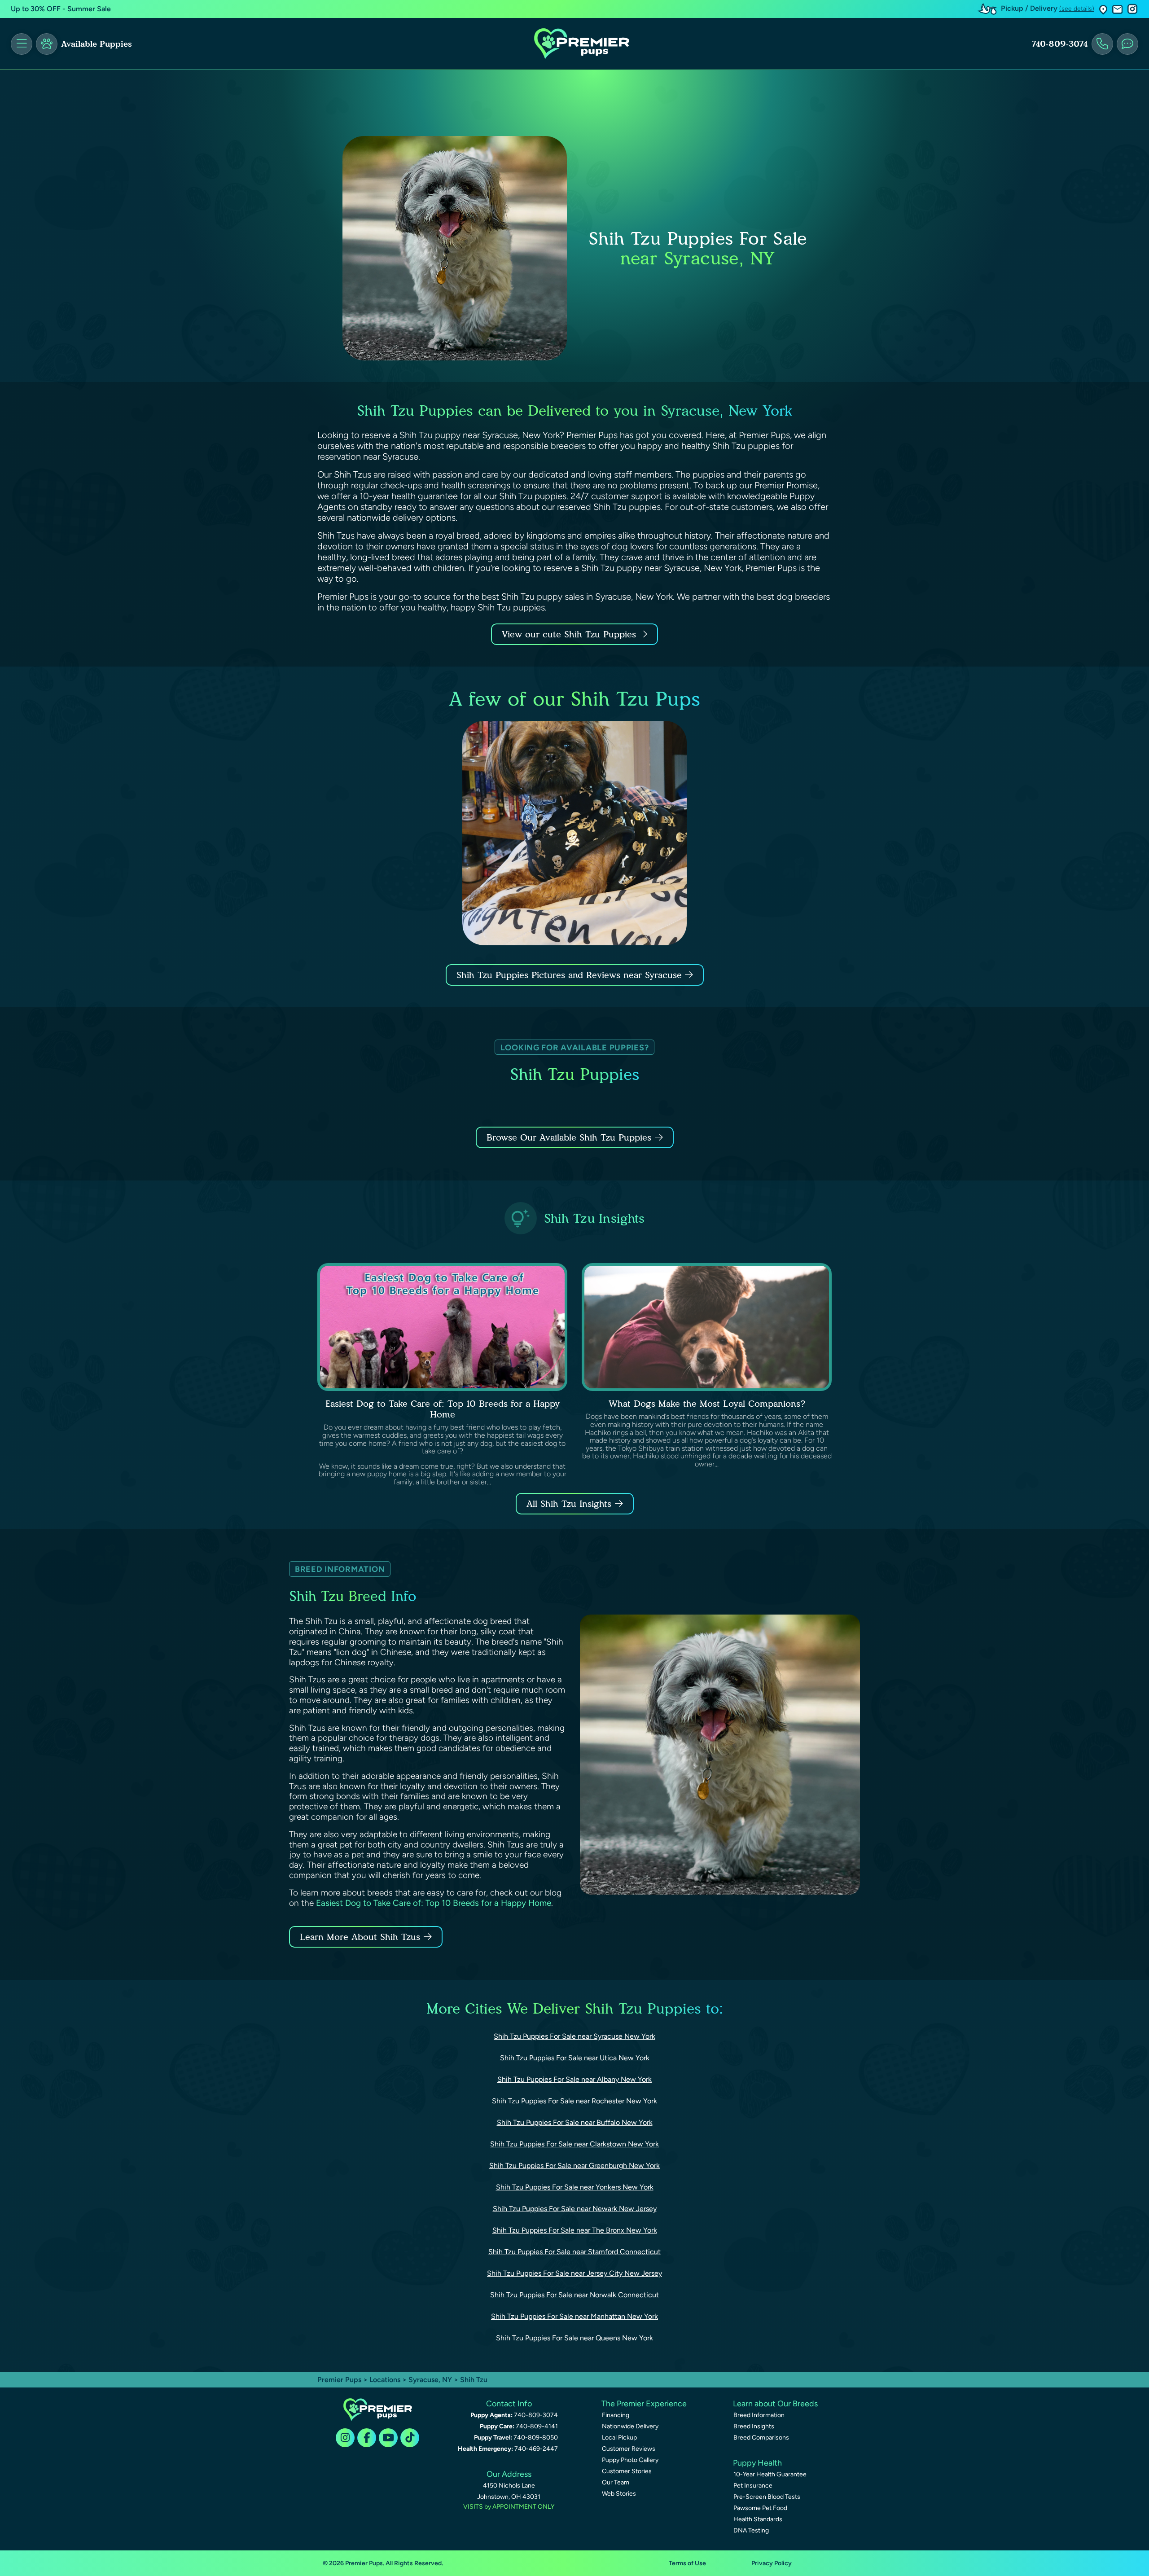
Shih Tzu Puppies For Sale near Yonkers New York (575, 2187)
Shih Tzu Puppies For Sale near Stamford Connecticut (574, 2252)
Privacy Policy (772, 2563)
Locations (385, 2380)
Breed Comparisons (761, 2438)
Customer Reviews (629, 2449)
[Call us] (1102, 44)
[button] (1103, 9)
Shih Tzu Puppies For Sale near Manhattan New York (574, 2316)
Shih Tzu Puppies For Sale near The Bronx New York (575, 2230)
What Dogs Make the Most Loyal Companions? (707, 1404)
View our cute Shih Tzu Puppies (570, 634)
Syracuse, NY (431, 2380)
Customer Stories (627, 2471)
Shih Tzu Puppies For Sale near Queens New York (574, 2338)
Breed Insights (754, 2426)
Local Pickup (619, 2438)
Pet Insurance (753, 2486)
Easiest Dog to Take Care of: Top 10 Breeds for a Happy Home (443, 1409)
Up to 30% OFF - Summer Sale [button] (61, 9)
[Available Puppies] (47, 44)
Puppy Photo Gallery (630, 2460)
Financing (616, 2415)
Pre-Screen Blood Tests (767, 2497)
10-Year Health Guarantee (770, 2474)
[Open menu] (22, 44)
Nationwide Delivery (630, 2426)
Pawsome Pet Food (760, 2508)
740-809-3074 (1060, 44)
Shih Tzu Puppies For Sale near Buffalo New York (575, 2122)
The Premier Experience (644, 2404)
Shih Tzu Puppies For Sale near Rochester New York (574, 2101)
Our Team (616, 2482)
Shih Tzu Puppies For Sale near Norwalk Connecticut (574, 2295)
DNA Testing (751, 2530)
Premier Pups (339, 2380)
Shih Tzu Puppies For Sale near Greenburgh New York (574, 2166)
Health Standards (758, 2519)
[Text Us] (1127, 44)
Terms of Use (687, 2563)
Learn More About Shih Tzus (360, 1937)
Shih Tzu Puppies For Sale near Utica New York (575, 2058)
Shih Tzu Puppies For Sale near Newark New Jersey (575, 2209)
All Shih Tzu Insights (569, 1504)
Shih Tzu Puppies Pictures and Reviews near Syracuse (571, 975)
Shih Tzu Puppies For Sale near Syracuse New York (574, 2036)
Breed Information (759, 2415)
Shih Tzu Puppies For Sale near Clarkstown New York (574, 2144)
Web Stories (619, 2494)
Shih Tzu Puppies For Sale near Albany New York (574, 2079)
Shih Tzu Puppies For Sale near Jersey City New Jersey (574, 2273)
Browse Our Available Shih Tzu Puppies (569, 1137)
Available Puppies (96, 44)
